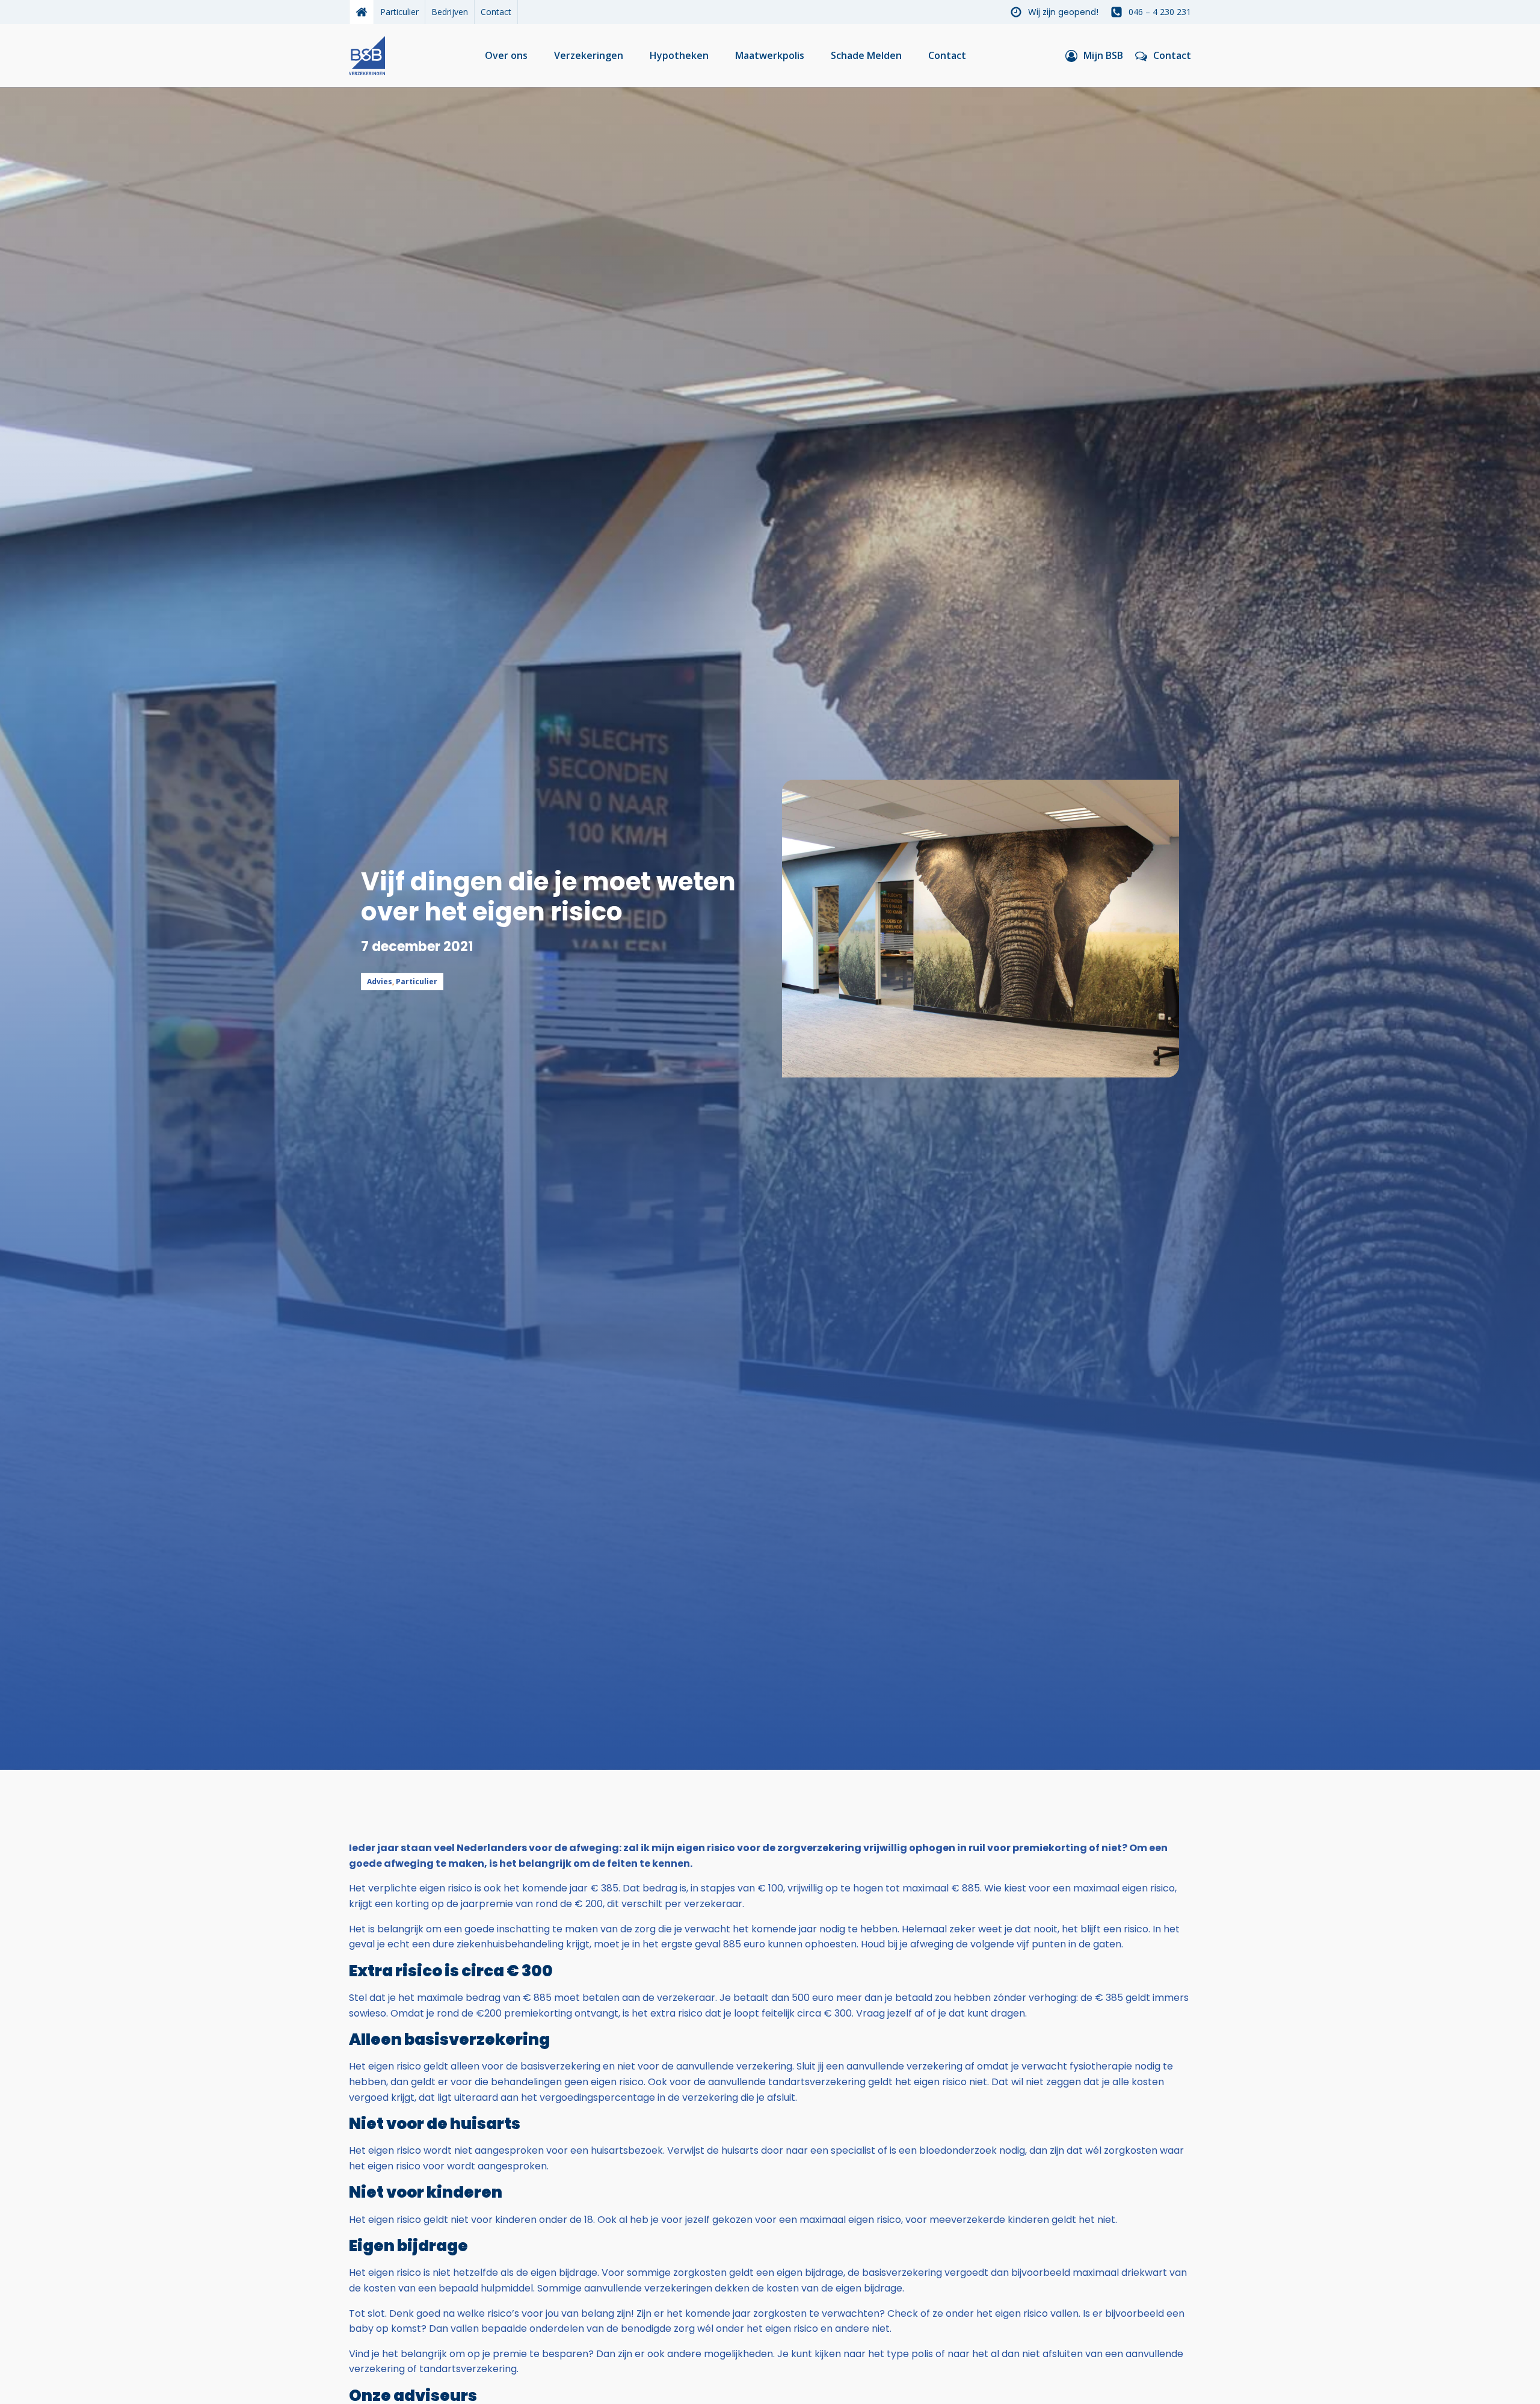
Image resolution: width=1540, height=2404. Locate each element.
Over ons (506, 55)
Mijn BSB (1103, 55)
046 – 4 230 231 (1160, 12)
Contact (496, 12)
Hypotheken (679, 55)
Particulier (399, 12)
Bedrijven (450, 12)
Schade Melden (866, 55)
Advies (380, 982)
